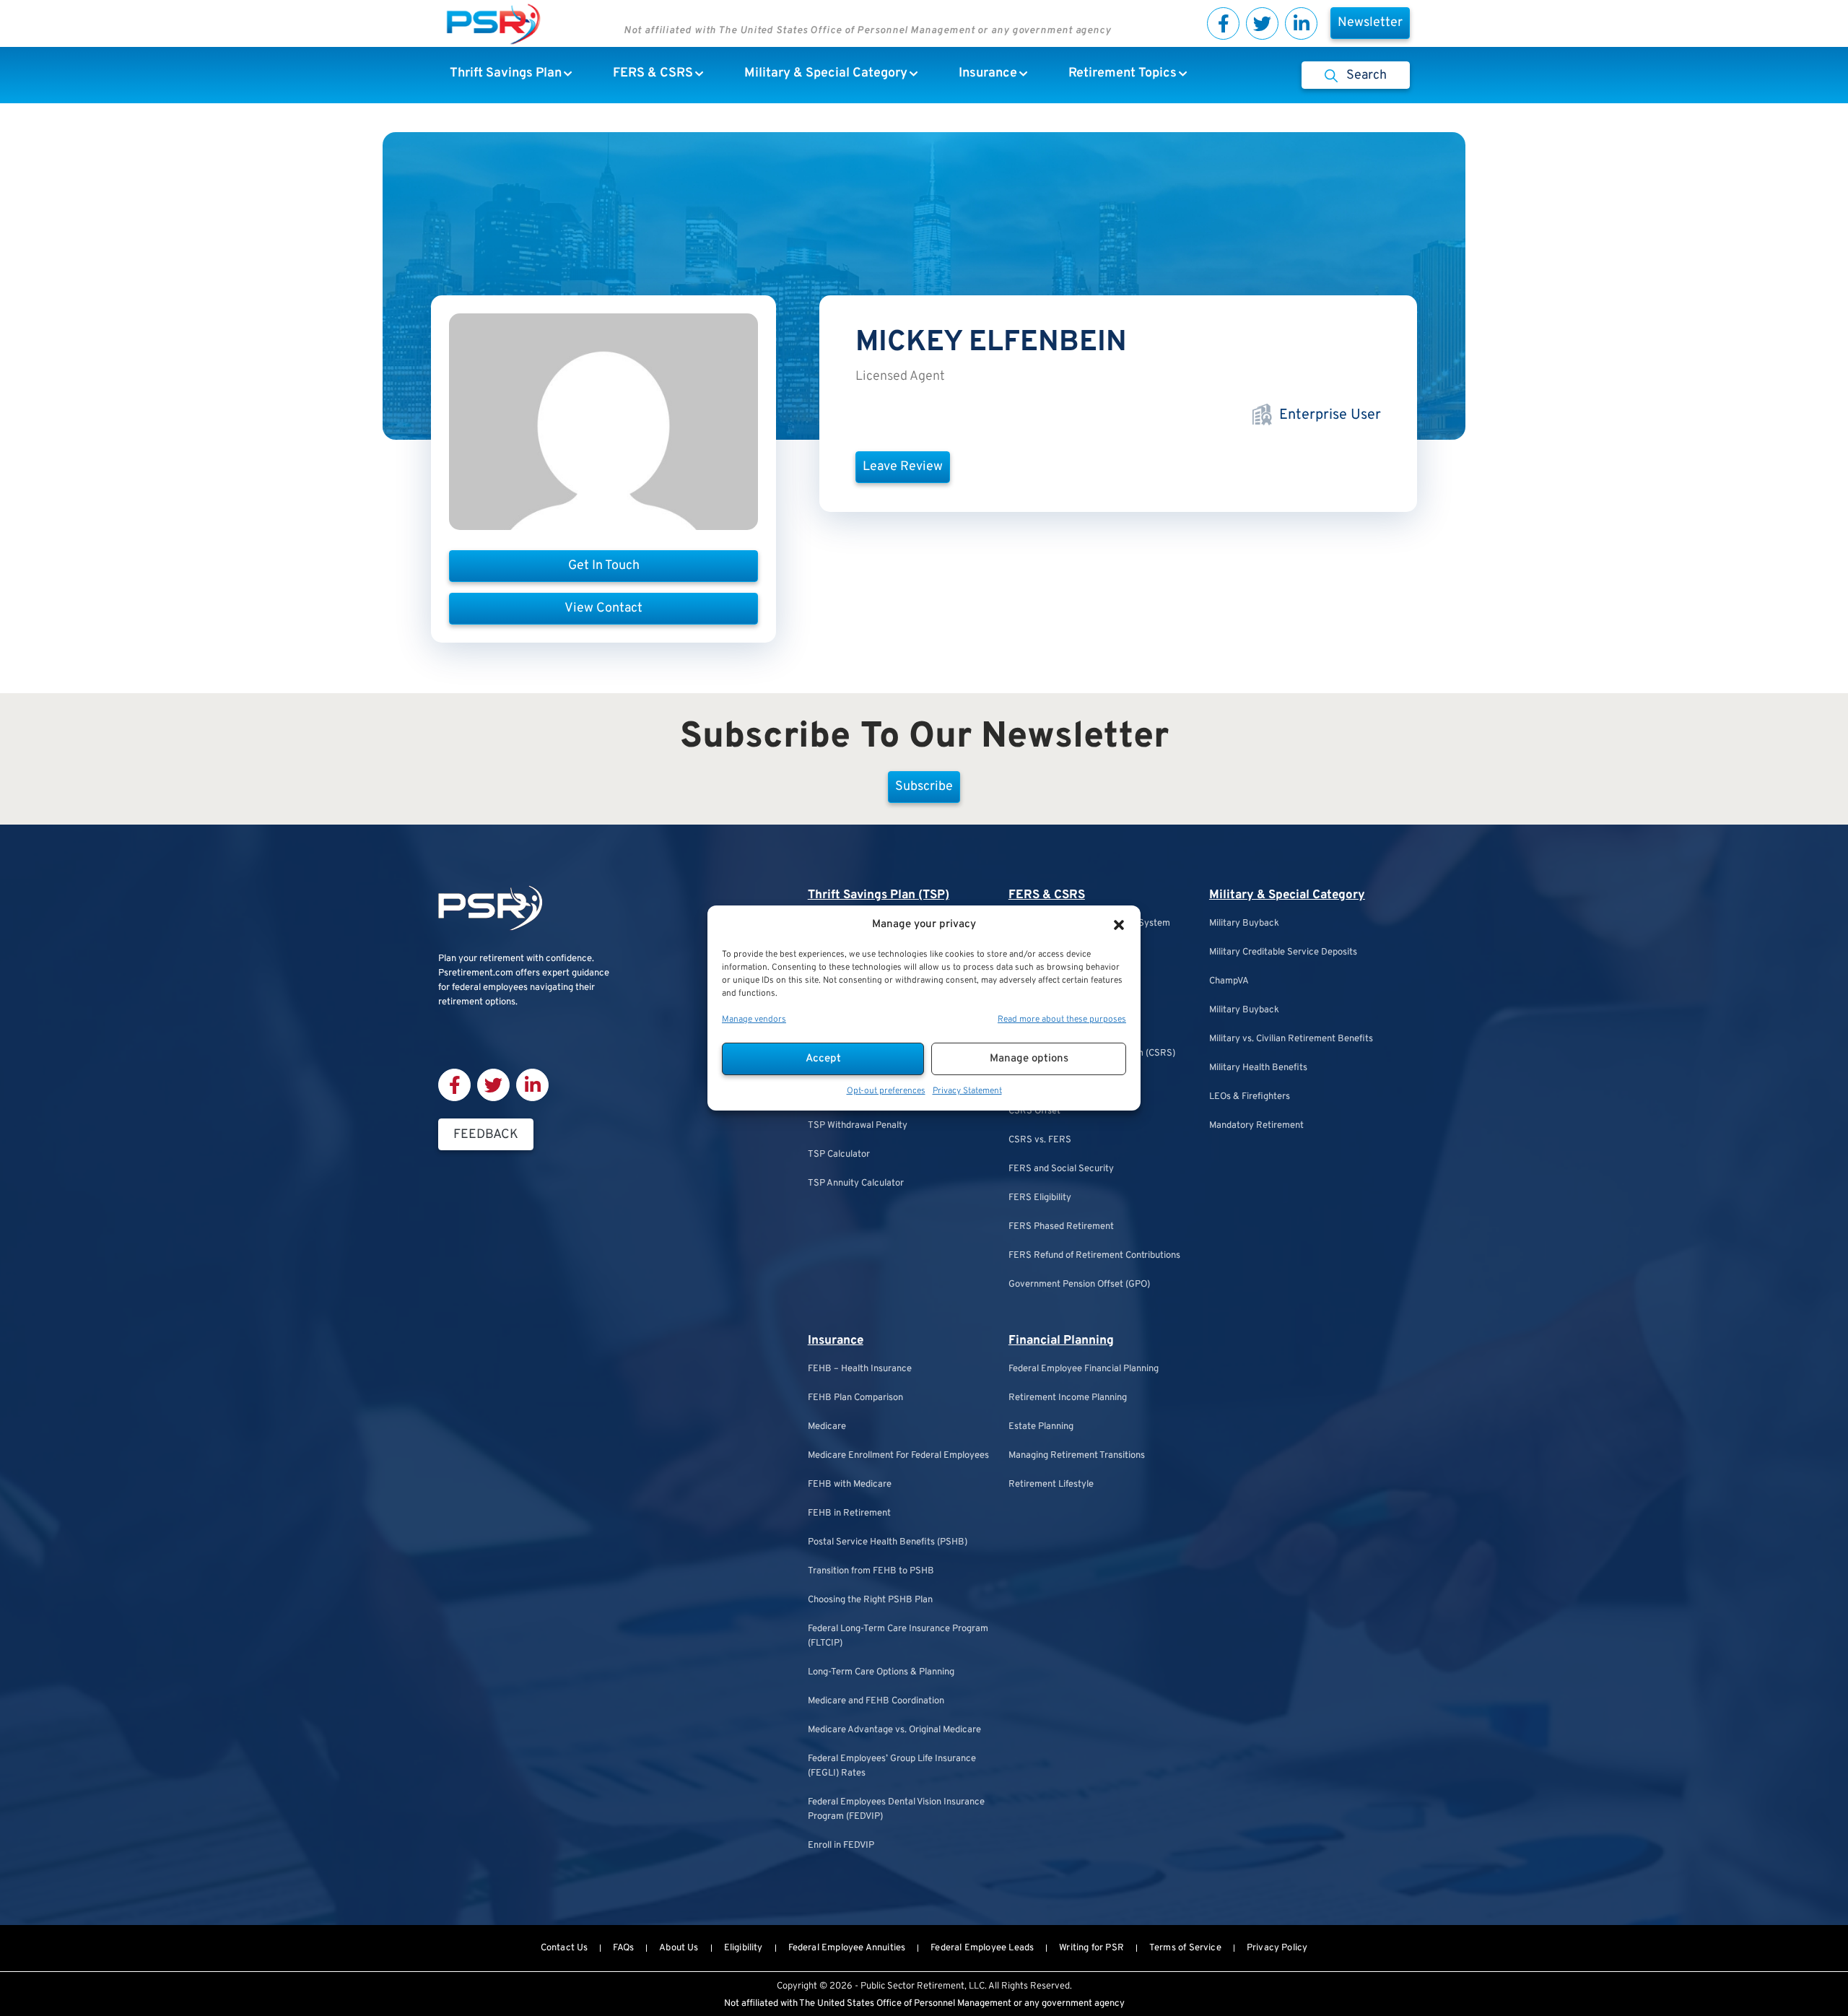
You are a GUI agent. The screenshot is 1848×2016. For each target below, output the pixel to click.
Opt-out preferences (886, 1091)
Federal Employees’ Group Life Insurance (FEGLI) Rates (892, 1766)
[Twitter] (1262, 23)
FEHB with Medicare (850, 1485)
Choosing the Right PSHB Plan (870, 1600)
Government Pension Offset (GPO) (1079, 1285)
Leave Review (903, 467)
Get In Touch (604, 566)
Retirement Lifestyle (1051, 1485)
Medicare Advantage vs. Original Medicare (894, 1730)
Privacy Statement (967, 1091)
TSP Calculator (839, 1155)
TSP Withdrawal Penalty (858, 1126)
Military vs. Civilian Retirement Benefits (1291, 1039)
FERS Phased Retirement (1061, 1227)
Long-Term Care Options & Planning (881, 1672)
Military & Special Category (1287, 895)
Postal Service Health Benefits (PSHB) (888, 1542)
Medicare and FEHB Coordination (876, 1701)
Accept (823, 1059)
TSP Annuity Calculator (856, 1183)
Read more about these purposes (1062, 1020)
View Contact (603, 608)
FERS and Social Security (1061, 1169)
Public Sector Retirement (912, 1986)
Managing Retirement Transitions (1077, 1456)
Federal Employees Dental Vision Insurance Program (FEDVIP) (896, 1809)
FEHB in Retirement (849, 1513)
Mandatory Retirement (1256, 1126)
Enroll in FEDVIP (841, 1846)
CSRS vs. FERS (1040, 1140)
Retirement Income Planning (1068, 1398)
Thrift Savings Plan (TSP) (879, 895)
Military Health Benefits (1258, 1068)
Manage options (1029, 1059)
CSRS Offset (1034, 1111)
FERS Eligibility (1040, 1198)
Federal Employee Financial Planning (1084, 1369)
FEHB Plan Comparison (855, 1398)
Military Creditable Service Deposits (1283, 952)
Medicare (827, 1427)
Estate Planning (1041, 1427)
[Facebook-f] (1223, 23)
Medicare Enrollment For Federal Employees (898, 1456)
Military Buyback (1244, 924)
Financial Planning (1061, 1341)
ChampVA (1229, 981)
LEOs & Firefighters (1250, 1097)
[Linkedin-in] (1301, 23)
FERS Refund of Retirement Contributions (1094, 1256)
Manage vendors (754, 1020)
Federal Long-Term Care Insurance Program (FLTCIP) (898, 1636)
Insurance (836, 1341)
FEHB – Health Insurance (860, 1369)
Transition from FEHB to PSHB (871, 1571)
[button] (1119, 925)
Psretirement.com (476, 973)
